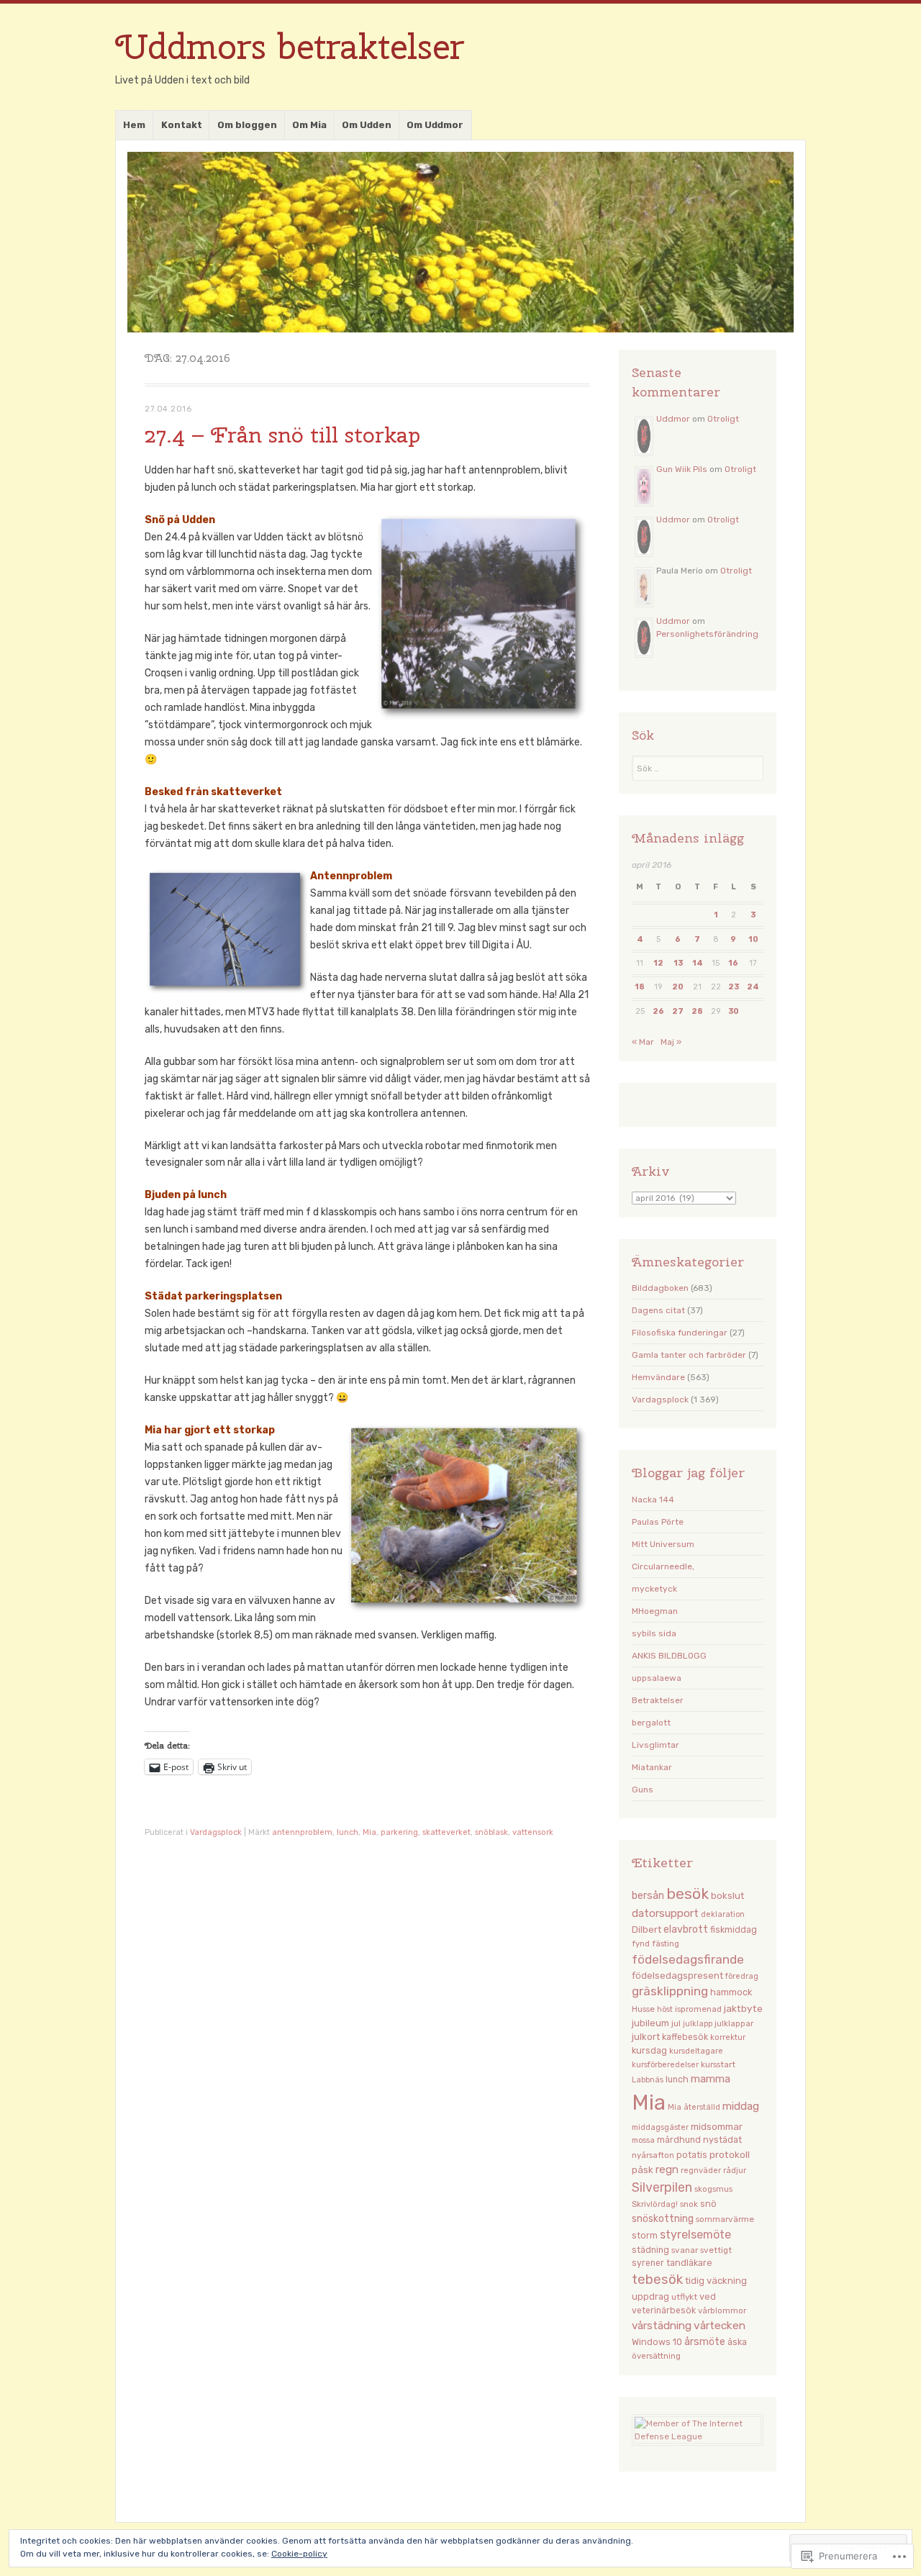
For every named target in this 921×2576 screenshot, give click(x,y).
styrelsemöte (695, 2235)
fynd (641, 1944)
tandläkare (689, 2263)
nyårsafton (653, 2155)
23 (734, 987)
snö (708, 2204)
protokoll (730, 2154)
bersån (648, 1896)
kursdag (649, 2050)
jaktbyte (743, 2008)
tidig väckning (716, 2281)
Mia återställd (694, 2107)
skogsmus (713, 2189)
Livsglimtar (655, 1745)
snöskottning (663, 2218)
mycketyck (654, 1589)
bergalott (651, 1723)
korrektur (728, 2037)
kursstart (718, 2064)
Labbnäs (648, 2080)
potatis (692, 2155)
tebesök (657, 2280)
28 (697, 1011)
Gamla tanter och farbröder (689, 1355)
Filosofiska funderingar (680, 1333)
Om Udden (367, 125)
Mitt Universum (663, 1544)
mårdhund (679, 2140)
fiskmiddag (734, 1929)
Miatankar (652, 1767)
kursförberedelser (665, 2065)
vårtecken (720, 2325)
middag (741, 2106)
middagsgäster (660, 2127)
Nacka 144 (653, 1500)
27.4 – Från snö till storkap (282, 435)
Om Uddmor (435, 125)
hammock (731, 1992)
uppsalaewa (657, 1678)
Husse (643, 2009)
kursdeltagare (696, 2051)
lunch (348, 1832)
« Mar (643, 1042)
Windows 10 (657, 2342)
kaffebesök (685, 2037)
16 (733, 963)
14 (698, 963)
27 (678, 1011)
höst (665, 2009)
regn (667, 2169)
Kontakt (182, 125)
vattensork (533, 1832)
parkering (399, 1832)
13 (678, 963)
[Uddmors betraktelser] (460, 242)
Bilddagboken (660, 1288)
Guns (643, 1790)
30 (734, 1011)
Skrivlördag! (655, 2204)
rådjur (735, 2170)
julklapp (698, 2024)
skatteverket (446, 1832)
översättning (656, 2356)
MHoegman (655, 1611)
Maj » (671, 1042)
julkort (646, 2037)
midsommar (717, 2126)
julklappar (734, 2023)
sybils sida (654, 1633)
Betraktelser (658, 1700)
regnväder (701, 2170)
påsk (643, 2169)
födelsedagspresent (677, 1976)
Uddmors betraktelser (290, 46)
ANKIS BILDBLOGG (669, 1656)
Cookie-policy (299, 2554)
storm (645, 2236)
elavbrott (686, 1929)
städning (650, 2250)
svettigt (716, 2250)
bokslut (727, 1896)
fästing (666, 1944)
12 (658, 963)
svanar (685, 2250)
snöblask (491, 1832)
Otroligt (723, 419)
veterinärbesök (664, 2310)
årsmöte (705, 2342)
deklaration (723, 1914)
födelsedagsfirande (688, 1959)
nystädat (722, 2140)
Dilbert (646, 1929)
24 (753, 987)
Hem (134, 125)
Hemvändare (658, 1377)
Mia (369, 1832)
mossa (643, 2140)
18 (640, 987)
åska (737, 2342)
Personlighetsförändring (707, 634)
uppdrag (650, 2296)
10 (753, 939)
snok (689, 2204)
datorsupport (665, 1913)
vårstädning (662, 2326)
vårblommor (722, 2310)
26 (658, 1011)
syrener (648, 2263)
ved (708, 2296)
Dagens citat (658, 1310)
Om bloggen (247, 125)
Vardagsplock (216, 1832)
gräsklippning (670, 1991)
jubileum (650, 2023)
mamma (711, 2079)
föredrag (742, 1976)
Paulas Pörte (658, 1522)
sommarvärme (725, 2219)
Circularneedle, (663, 1566)
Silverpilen (662, 2187)
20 (678, 987)
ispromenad (698, 2009)
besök (688, 1894)
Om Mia (309, 125)
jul (676, 2023)
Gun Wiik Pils (682, 469)
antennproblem (302, 1832)
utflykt (684, 2297)
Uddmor (673, 419)
